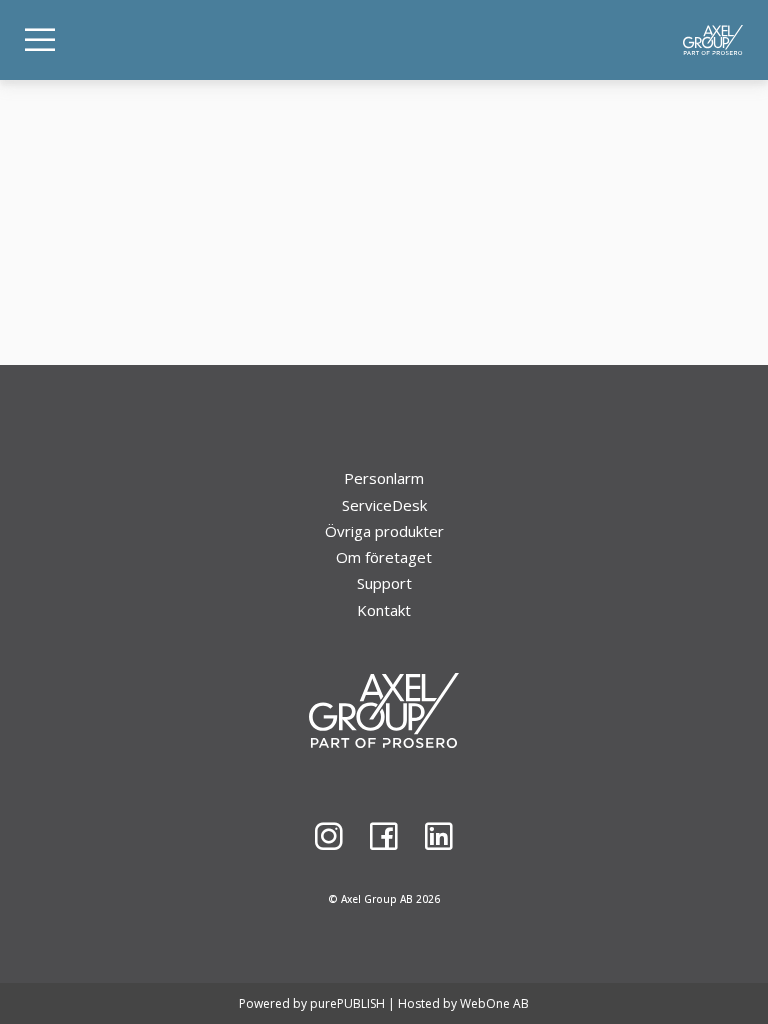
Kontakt (384, 610)
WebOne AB (494, 1003)
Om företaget (384, 557)
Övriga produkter (384, 531)
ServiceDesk (384, 505)
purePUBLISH (347, 1003)
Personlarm (384, 478)
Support (384, 583)
